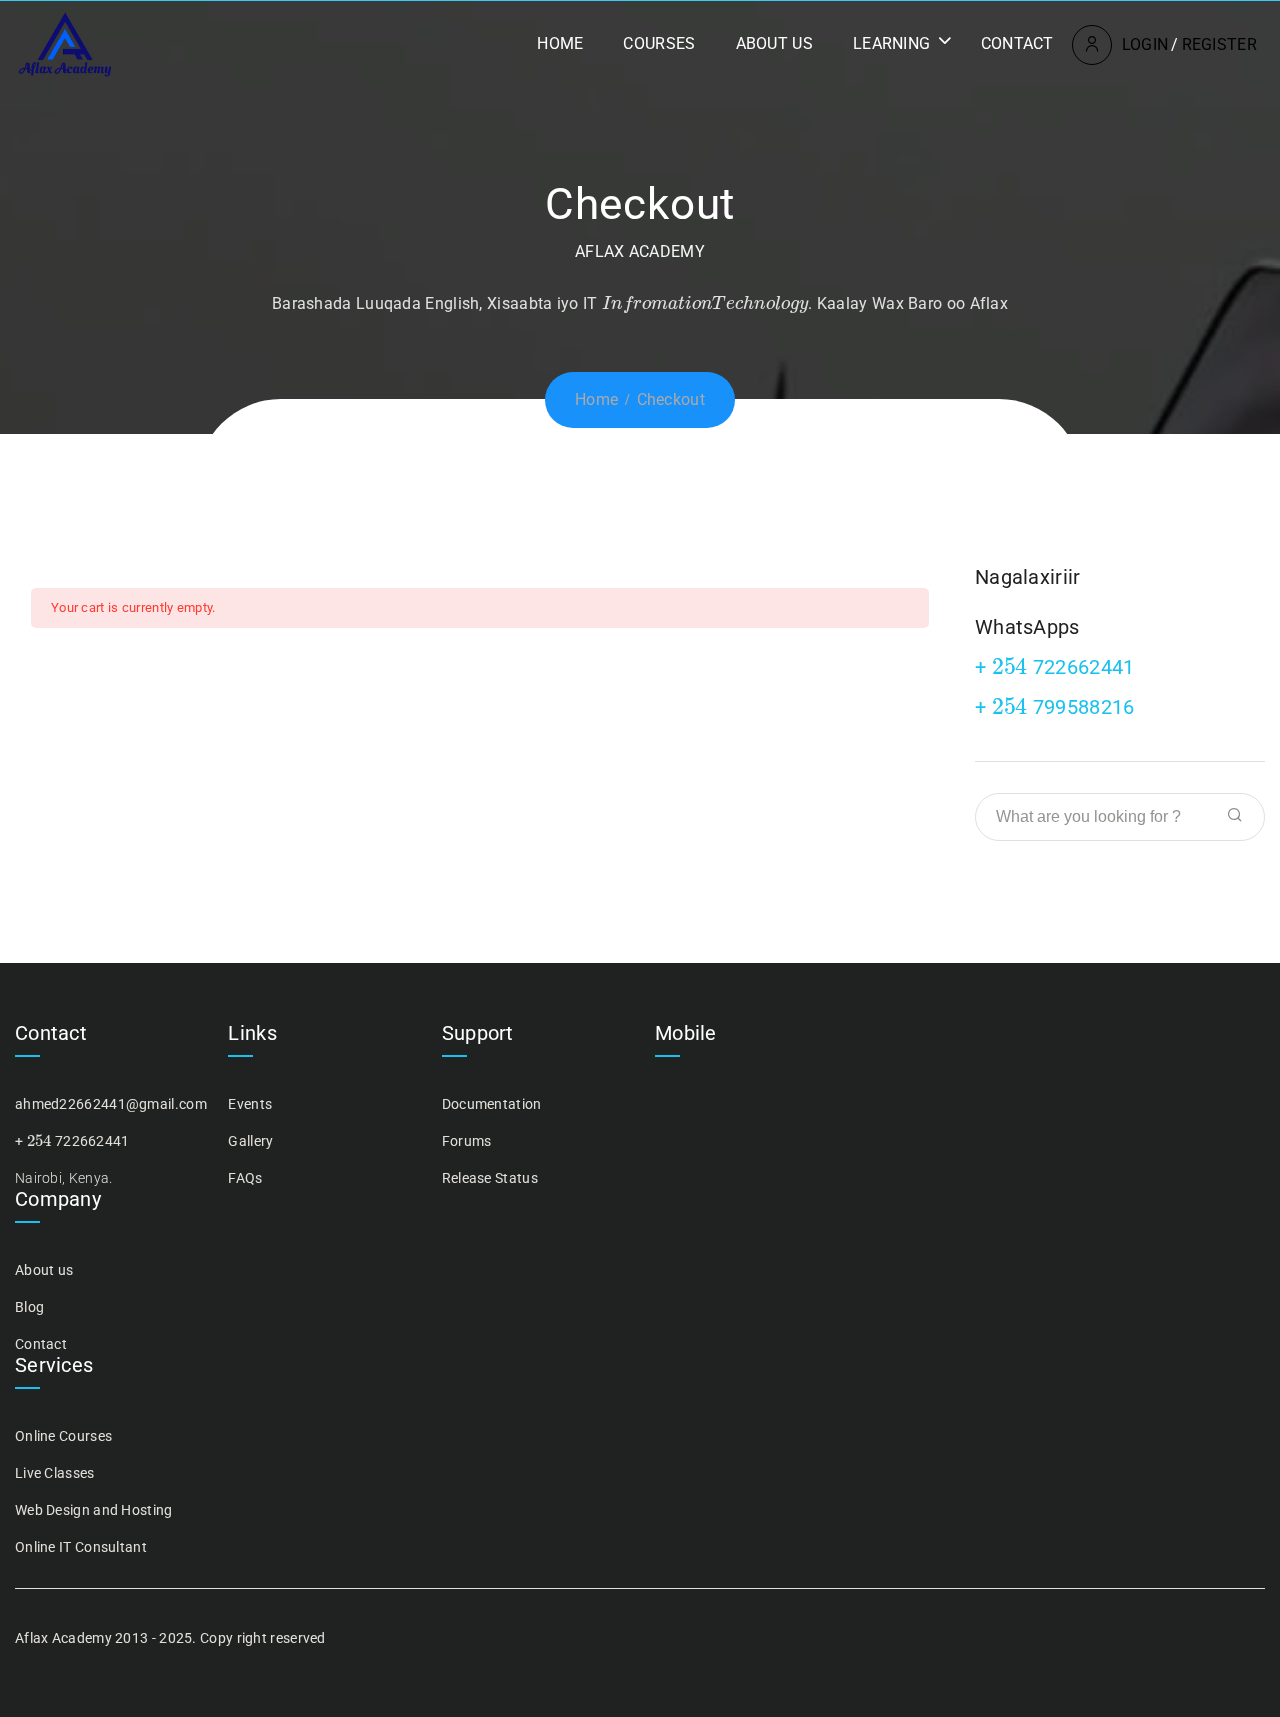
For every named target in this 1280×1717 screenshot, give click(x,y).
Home (560, 43)
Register (1219, 44)
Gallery (250, 1141)
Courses (659, 43)
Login (1145, 44)
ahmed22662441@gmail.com (111, 1104)
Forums (467, 1141)
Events (250, 1104)
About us (774, 43)
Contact (1017, 43)
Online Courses (63, 1436)
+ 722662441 (1054, 667)
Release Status (490, 1178)
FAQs (245, 1178)
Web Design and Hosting (94, 1510)
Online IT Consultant (81, 1547)
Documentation (492, 1104)
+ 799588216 (1054, 707)
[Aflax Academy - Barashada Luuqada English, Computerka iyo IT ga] (65, 43)
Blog (29, 1307)
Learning (891, 43)
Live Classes (55, 1473)
